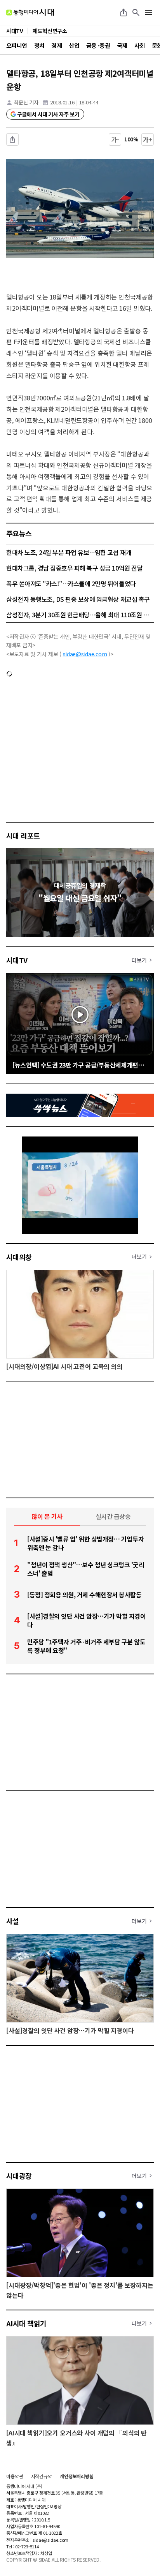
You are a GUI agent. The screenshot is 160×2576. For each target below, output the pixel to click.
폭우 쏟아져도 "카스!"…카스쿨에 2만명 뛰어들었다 (71, 583)
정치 (39, 45)
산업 (74, 45)
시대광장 (19, 2176)
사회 (140, 45)
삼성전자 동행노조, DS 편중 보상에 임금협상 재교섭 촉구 (78, 599)
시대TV (17, 960)
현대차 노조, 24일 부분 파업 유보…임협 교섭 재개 (69, 552)
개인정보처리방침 (77, 2476)
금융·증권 (98, 45)
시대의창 (19, 1257)
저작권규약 (42, 2476)
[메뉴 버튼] (148, 12)
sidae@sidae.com (85, 654)
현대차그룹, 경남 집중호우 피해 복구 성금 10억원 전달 (74, 568)
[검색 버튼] (136, 12)
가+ (148, 139)
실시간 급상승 (113, 1516)
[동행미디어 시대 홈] (30, 12)
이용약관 (15, 2476)
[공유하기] (123, 12)
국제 (122, 45)
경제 (57, 45)
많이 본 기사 (47, 1516)
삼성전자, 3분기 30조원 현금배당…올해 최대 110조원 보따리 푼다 (80, 615)
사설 (13, 1921)
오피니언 (17, 45)
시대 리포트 (23, 835)
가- (115, 139)
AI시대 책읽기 (26, 2323)
